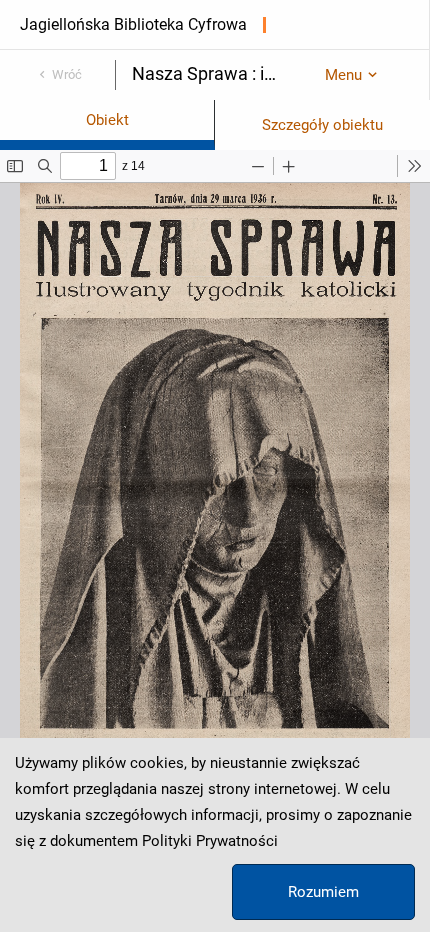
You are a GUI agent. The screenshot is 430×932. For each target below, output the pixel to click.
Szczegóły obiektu (322, 125)
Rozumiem (323, 892)
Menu (343, 75)
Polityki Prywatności (210, 841)
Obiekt (107, 120)
